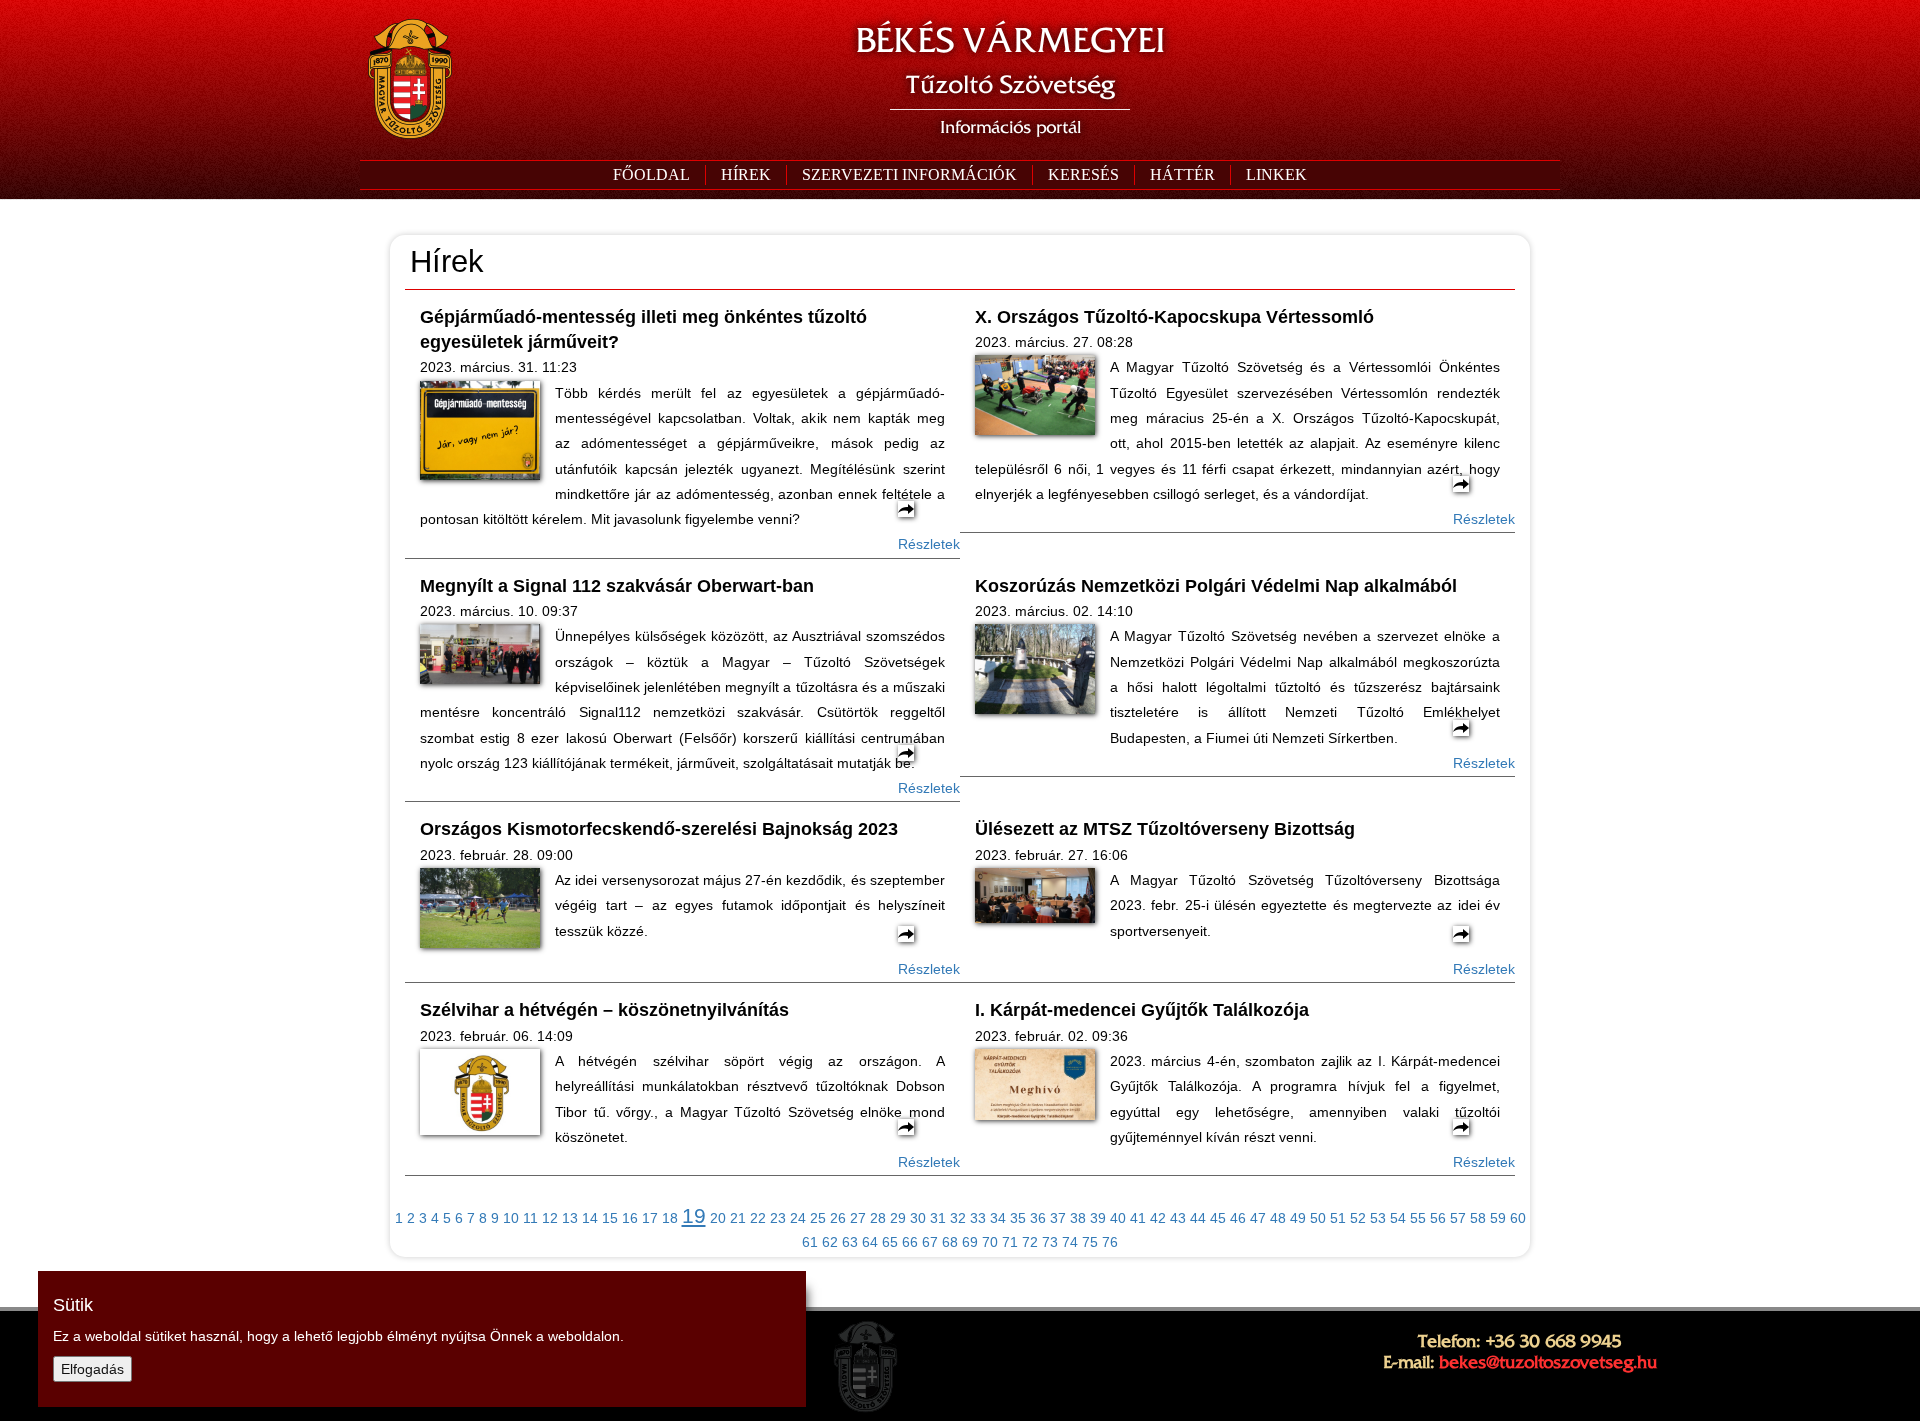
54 (1398, 1218)
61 (810, 1242)
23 (778, 1218)
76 (1110, 1242)
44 (1198, 1218)
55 (1418, 1218)
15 (610, 1218)
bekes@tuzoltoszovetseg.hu (1548, 1362)
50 (1318, 1218)
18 (670, 1218)
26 (838, 1218)
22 (758, 1218)
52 (1358, 1218)
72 (1030, 1242)
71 (1010, 1242)
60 (1518, 1218)
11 (530, 1218)
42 (1158, 1218)
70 (990, 1242)
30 (918, 1218)
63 (850, 1242)
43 (1178, 1218)
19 (694, 1216)
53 (1378, 1218)
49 (1298, 1218)
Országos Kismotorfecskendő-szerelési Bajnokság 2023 (659, 829)
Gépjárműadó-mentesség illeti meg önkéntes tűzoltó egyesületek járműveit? (643, 329)
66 (910, 1242)
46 (1238, 1218)
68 (950, 1242)
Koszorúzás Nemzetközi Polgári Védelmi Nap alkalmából (1216, 586)
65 (890, 1242)
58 (1478, 1218)
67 (930, 1242)
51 (1338, 1218)
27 (858, 1218)
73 (1050, 1242)
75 (1090, 1242)
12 (550, 1218)
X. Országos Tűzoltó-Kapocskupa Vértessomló (1174, 317)
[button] (909, 175)
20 (718, 1218)
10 (511, 1218)
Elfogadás (92, 1369)
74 (1070, 1242)
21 (738, 1218)
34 (998, 1218)
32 (958, 1218)
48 (1278, 1218)
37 (1058, 1218)
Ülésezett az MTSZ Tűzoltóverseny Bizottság (1165, 829)
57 (1458, 1218)
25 (818, 1218)
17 (650, 1218)
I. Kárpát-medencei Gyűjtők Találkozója (1142, 1010)
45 (1218, 1218)
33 (978, 1218)
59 (1498, 1218)
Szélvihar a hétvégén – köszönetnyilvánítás (604, 1010)
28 (878, 1218)
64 (870, 1242)
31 (938, 1218)
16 (630, 1218)
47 (1258, 1218)
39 (1098, 1218)
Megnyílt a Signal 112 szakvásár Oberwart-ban (617, 586)
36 (1038, 1218)
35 (1018, 1218)
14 (590, 1218)
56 (1438, 1218)
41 (1138, 1218)
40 (1118, 1218)
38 (1078, 1218)
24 (798, 1218)
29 (898, 1218)
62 (830, 1242)
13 (570, 1218)
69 (970, 1242)
